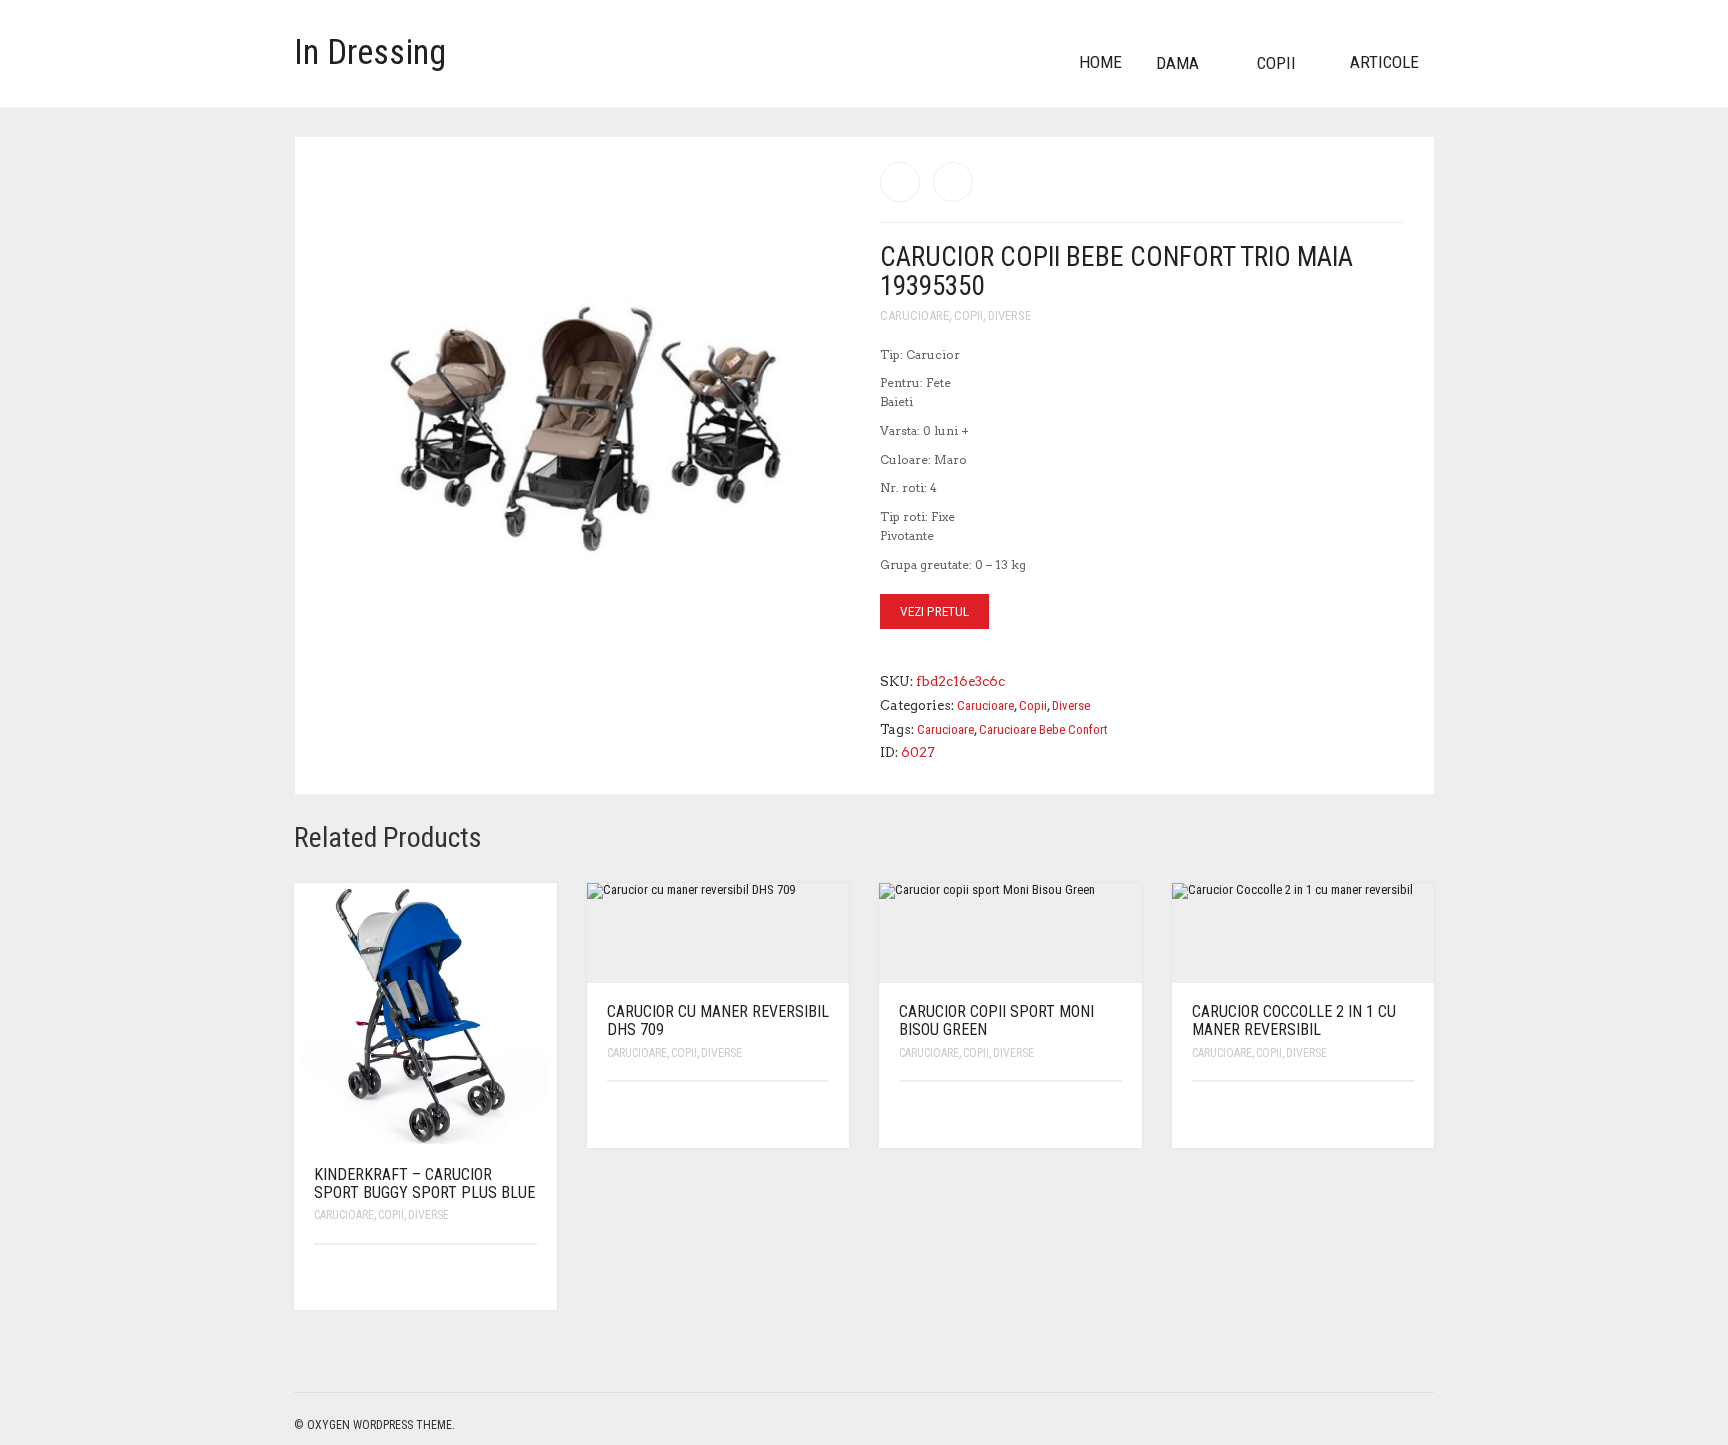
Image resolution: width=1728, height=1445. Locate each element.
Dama (1177, 63)
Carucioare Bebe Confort (1043, 729)
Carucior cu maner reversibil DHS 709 (718, 1020)
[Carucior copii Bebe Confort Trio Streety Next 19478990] (900, 182)
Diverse (1009, 315)
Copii (1276, 63)
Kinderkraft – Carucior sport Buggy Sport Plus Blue (424, 1183)
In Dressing (370, 52)
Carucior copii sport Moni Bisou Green (996, 1020)
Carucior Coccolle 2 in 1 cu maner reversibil (1294, 1020)
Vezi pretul (934, 611)
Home (1100, 62)
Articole (1384, 62)
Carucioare (914, 315)
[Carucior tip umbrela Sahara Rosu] (953, 182)
